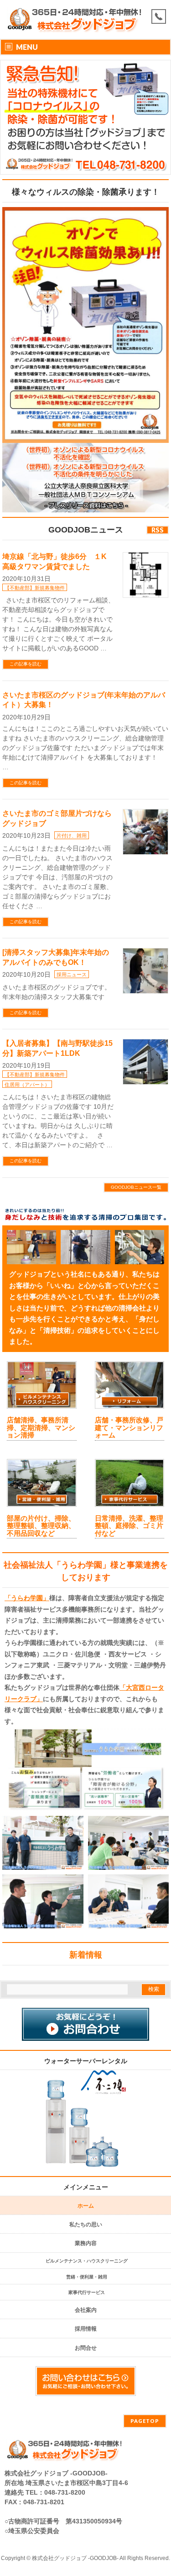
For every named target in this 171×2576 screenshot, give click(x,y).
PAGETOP (145, 2421)
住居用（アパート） (27, 1085)
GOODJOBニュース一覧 (136, 1187)
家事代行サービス (87, 2292)
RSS (158, 530)
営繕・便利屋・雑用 (87, 2277)
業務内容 (86, 2243)
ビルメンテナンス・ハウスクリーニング (87, 2261)
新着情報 (86, 1955)
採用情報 (86, 2329)
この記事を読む (26, 664)
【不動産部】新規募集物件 (35, 588)
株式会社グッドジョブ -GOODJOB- (75, 2558)
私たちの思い (86, 2225)
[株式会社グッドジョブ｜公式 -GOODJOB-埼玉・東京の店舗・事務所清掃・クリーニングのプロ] (76, 29)
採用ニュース (72, 974)
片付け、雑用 (72, 836)
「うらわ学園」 (27, 1598)
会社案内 (86, 2310)
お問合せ (86, 2348)
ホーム (86, 2206)
